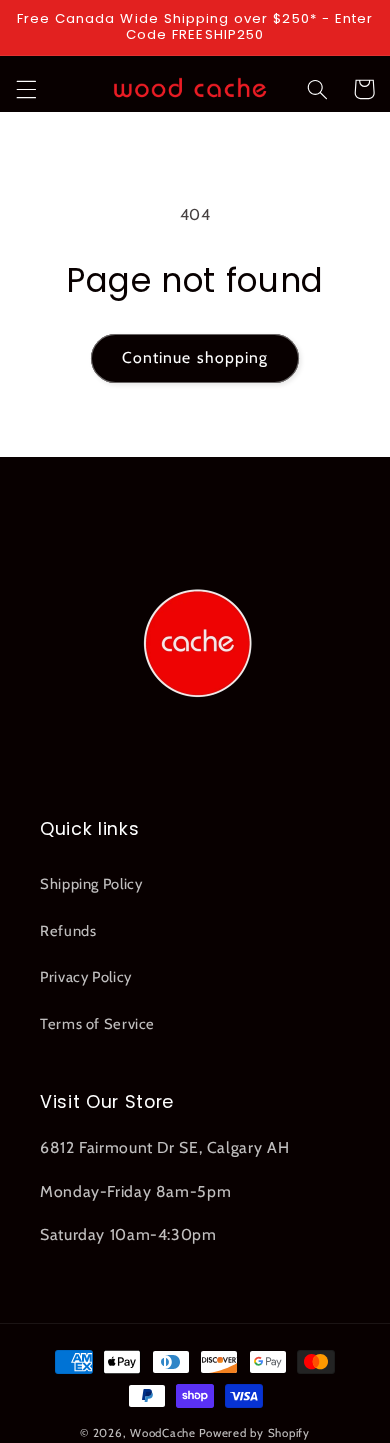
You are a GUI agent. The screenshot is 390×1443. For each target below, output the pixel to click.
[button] (26, 89)
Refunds (68, 931)
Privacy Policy (86, 977)
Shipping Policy (91, 884)
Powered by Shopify (254, 1433)
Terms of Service (97, 1024)
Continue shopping (195, 357)
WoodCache (163, 1433)
